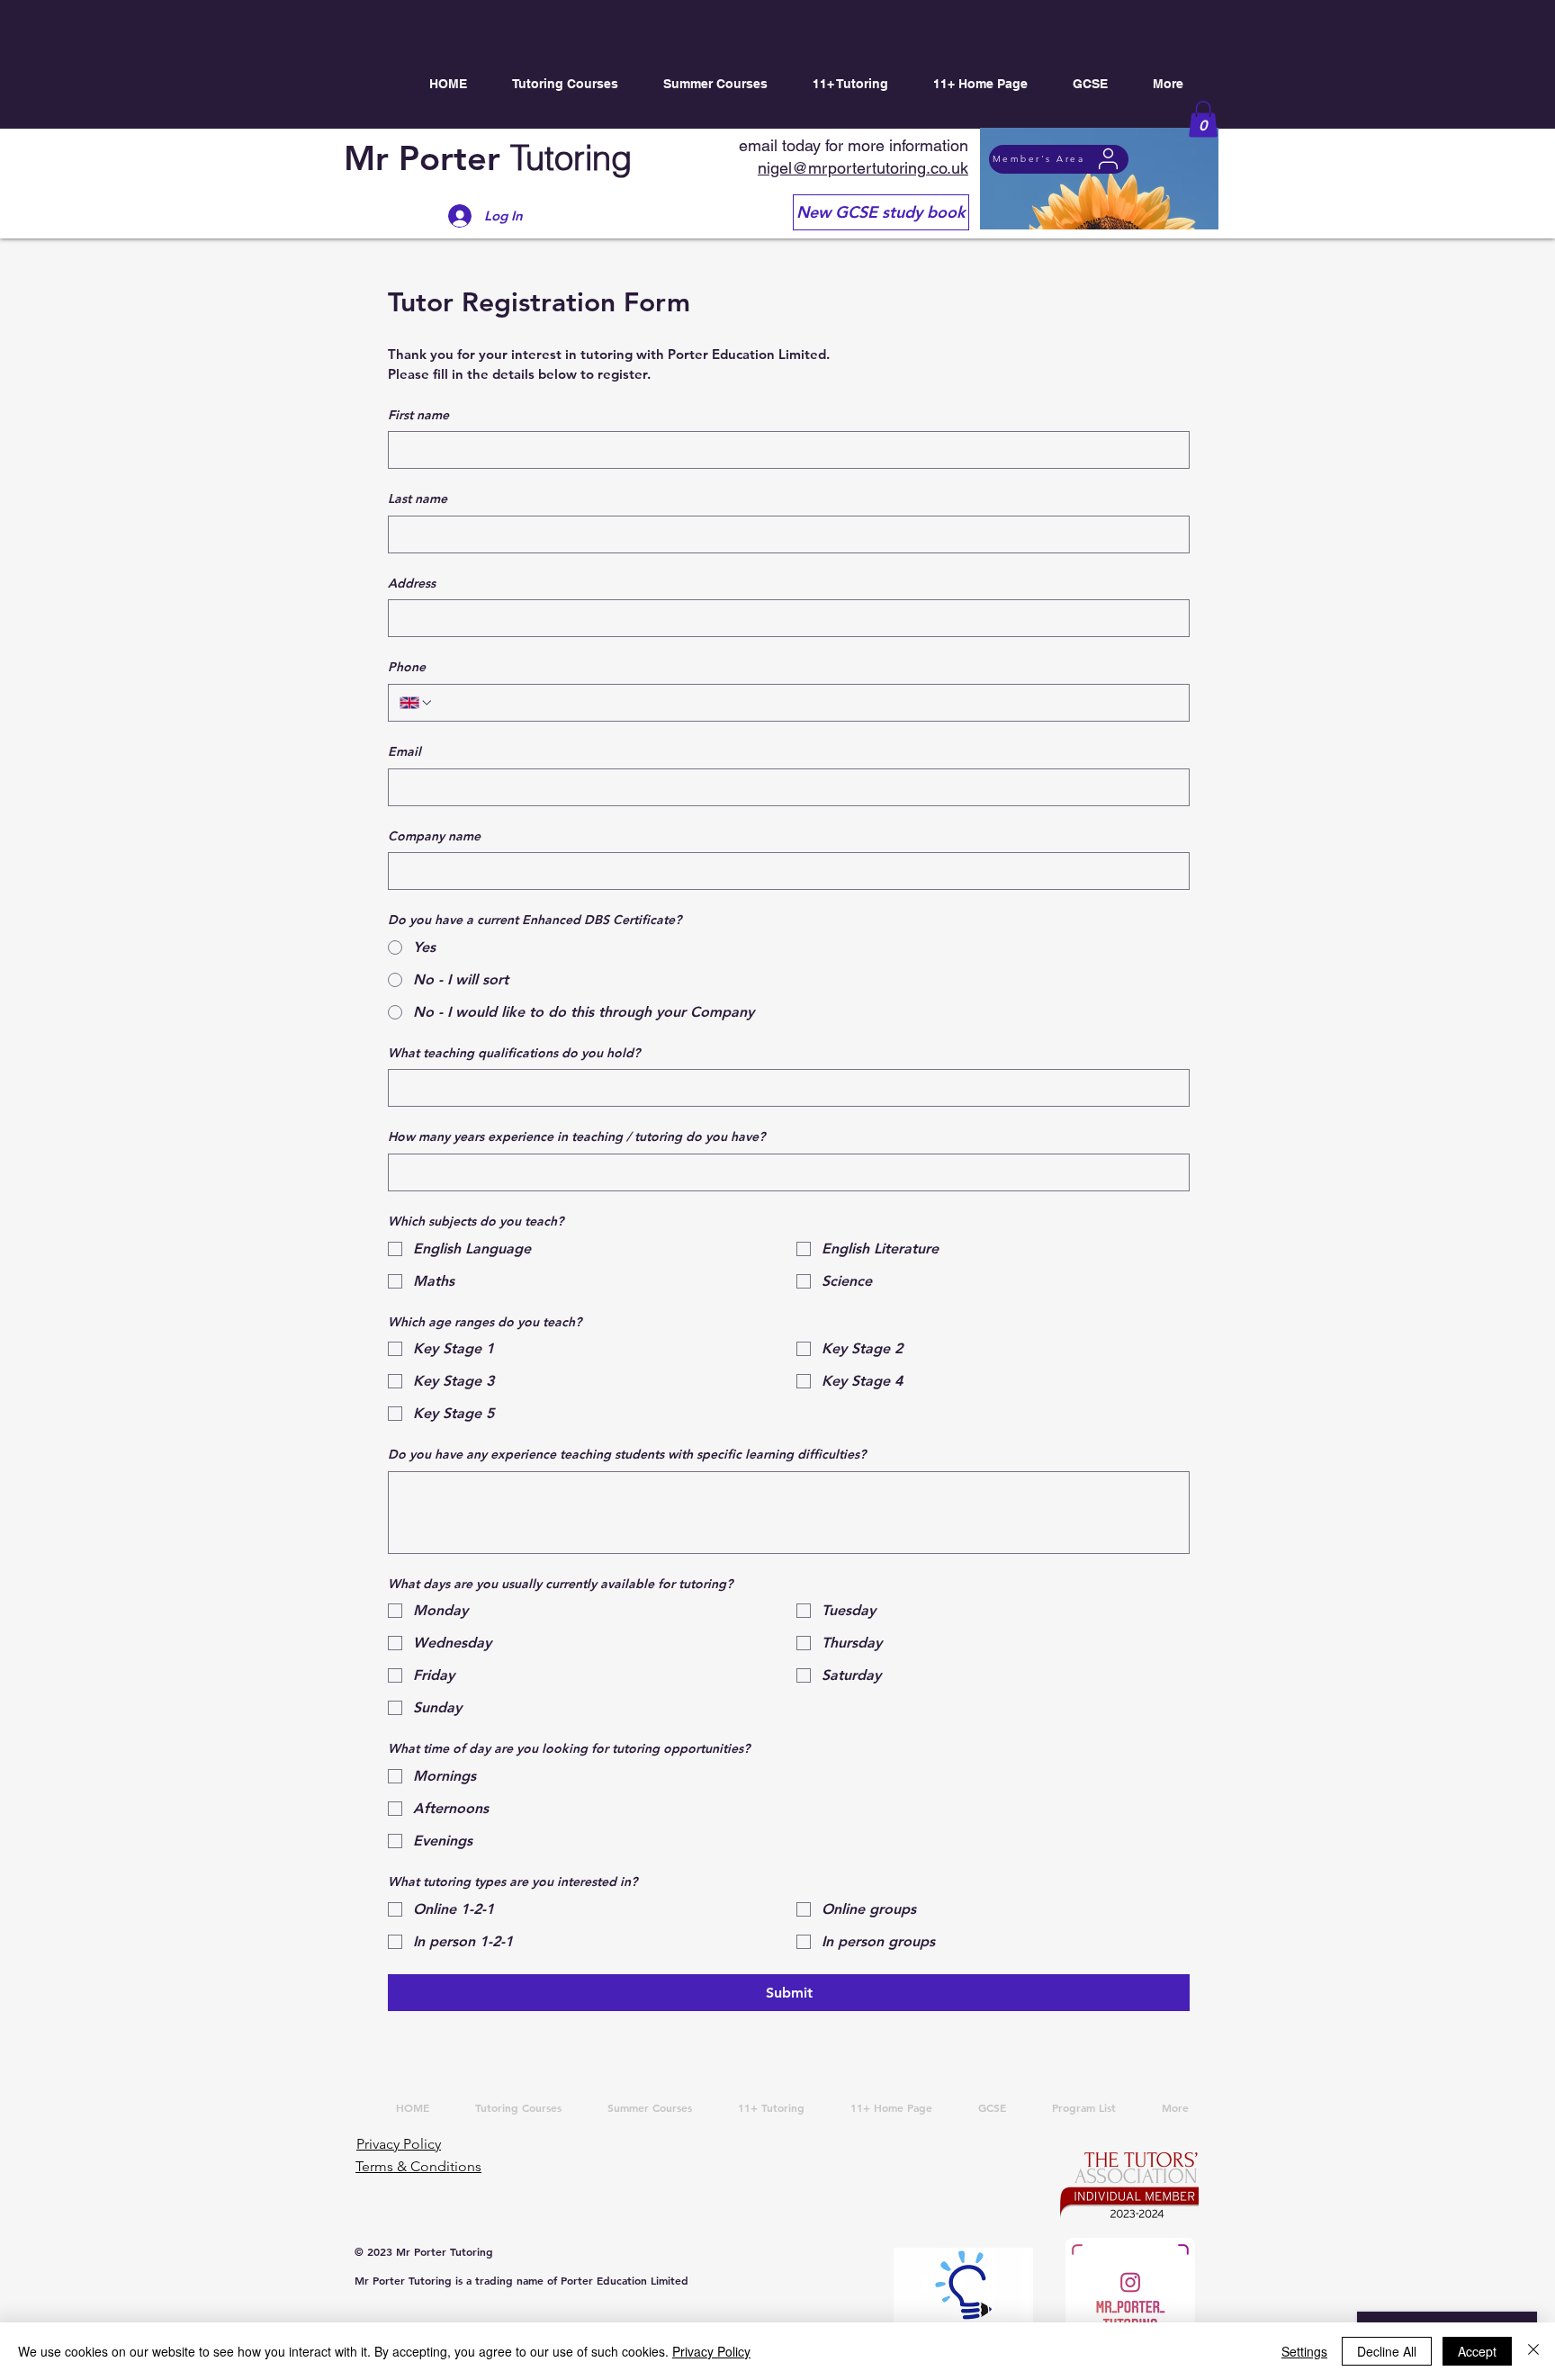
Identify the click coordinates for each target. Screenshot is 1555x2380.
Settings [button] (1304, 2351)
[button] (1203, 119)
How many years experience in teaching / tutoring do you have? (576, 1136)
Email (404, 751)
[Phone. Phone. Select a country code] (417, 703)
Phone (407, 667)
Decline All (1387, 2351)
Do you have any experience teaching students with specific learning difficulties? (627, 1454)
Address (412, 583)
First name (418, 415)
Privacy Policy (711, 2351)
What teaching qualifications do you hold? (514, 1053)
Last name (418, 498)
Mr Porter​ (488, 158)
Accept (1477, 2351)
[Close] (1533, 2351)
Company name (434, 836)
